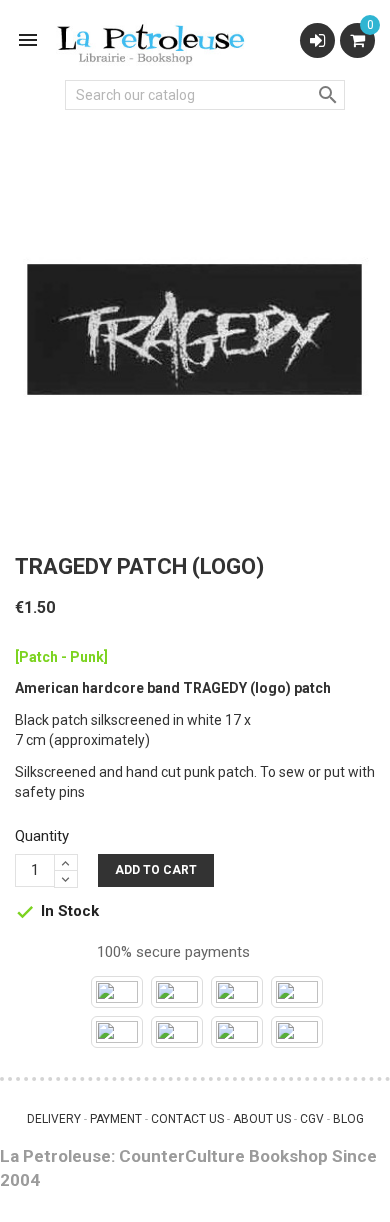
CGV (312, 1119)
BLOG (348, 1119)
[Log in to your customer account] (317, 40)
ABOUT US (262, 1119)
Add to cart (156, 870)
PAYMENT (116, 1119)
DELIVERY (54, 1119)
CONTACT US (187, 1119)
